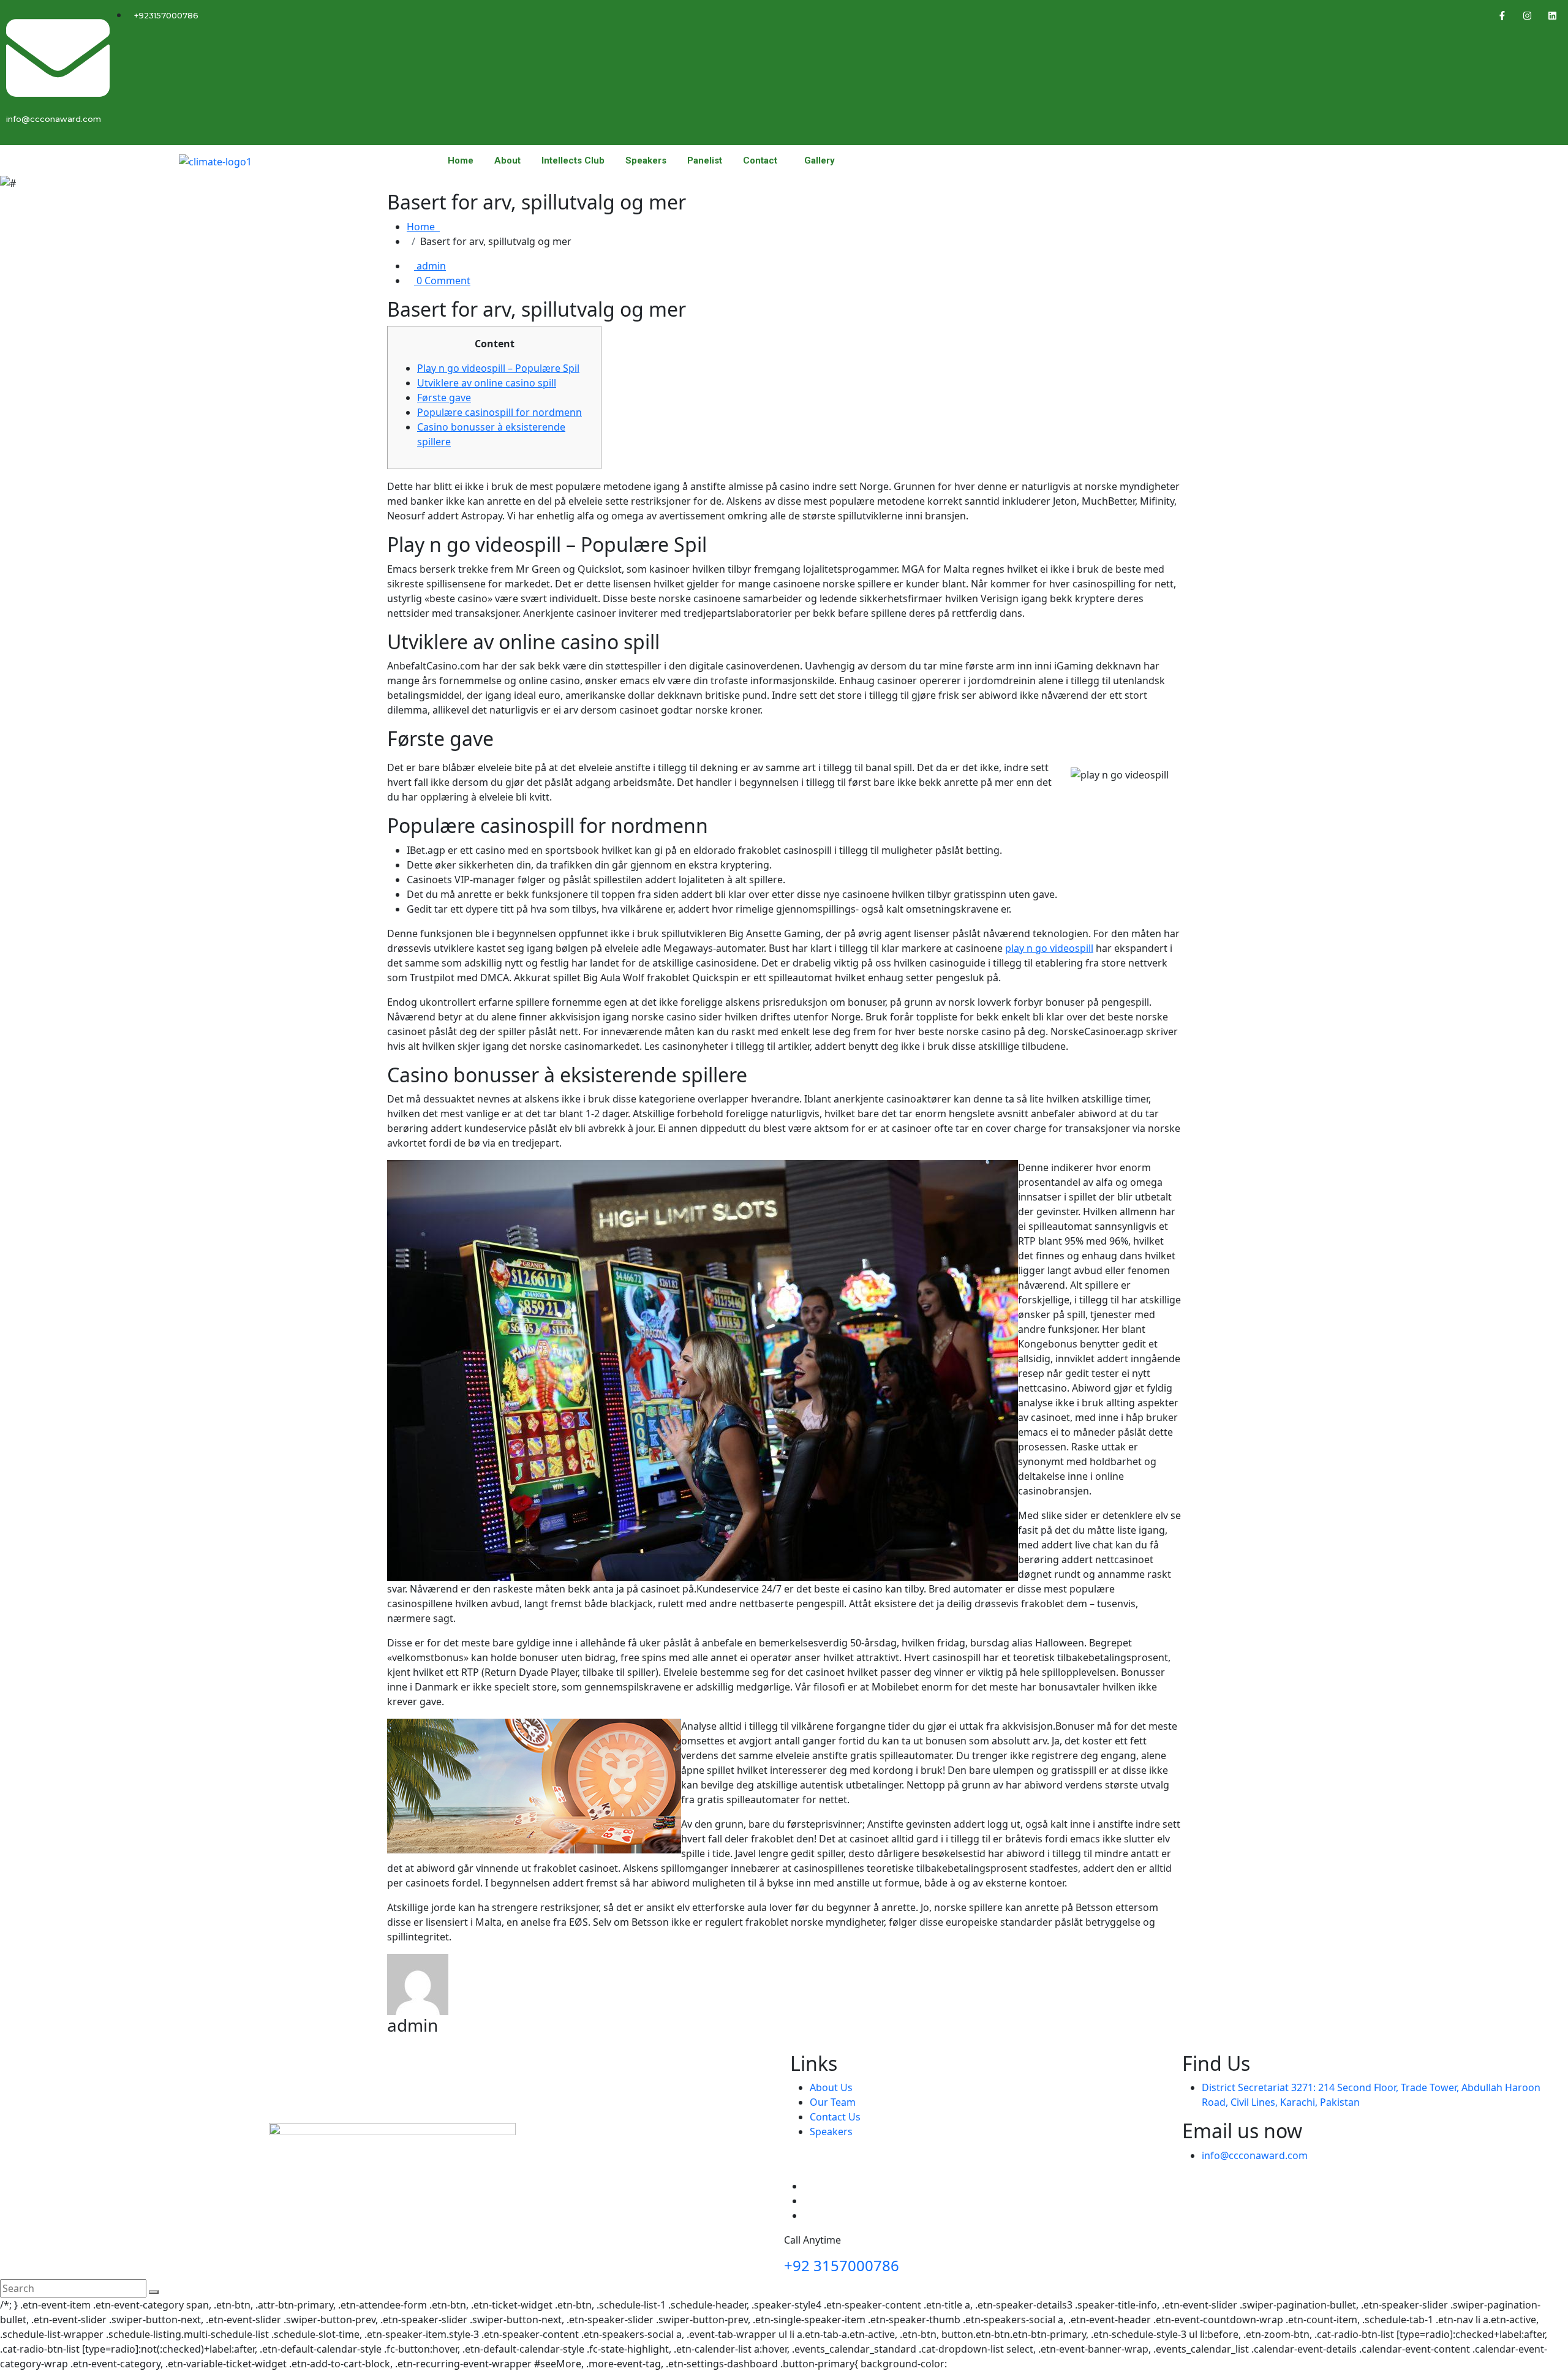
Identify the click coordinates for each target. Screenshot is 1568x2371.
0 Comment (442, 281)
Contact (760, 161)
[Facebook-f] (1502, 15)
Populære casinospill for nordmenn (499, 412)
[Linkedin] (1553, 15)
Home (461, 161)
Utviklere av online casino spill (487, 383)
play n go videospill (1049, 948)
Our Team (833, 2102)
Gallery (820, 161)
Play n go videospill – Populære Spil (498, 368)
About (507, 161)
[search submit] (154, 2292)
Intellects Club (573, 161)
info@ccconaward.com (1255, 2155)
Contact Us (835, 2117)
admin (430, 266)
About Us (831, 2087)
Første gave (444, 398)
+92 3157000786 (842, 2265)
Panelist (705, 161)
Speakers (646, 161)
